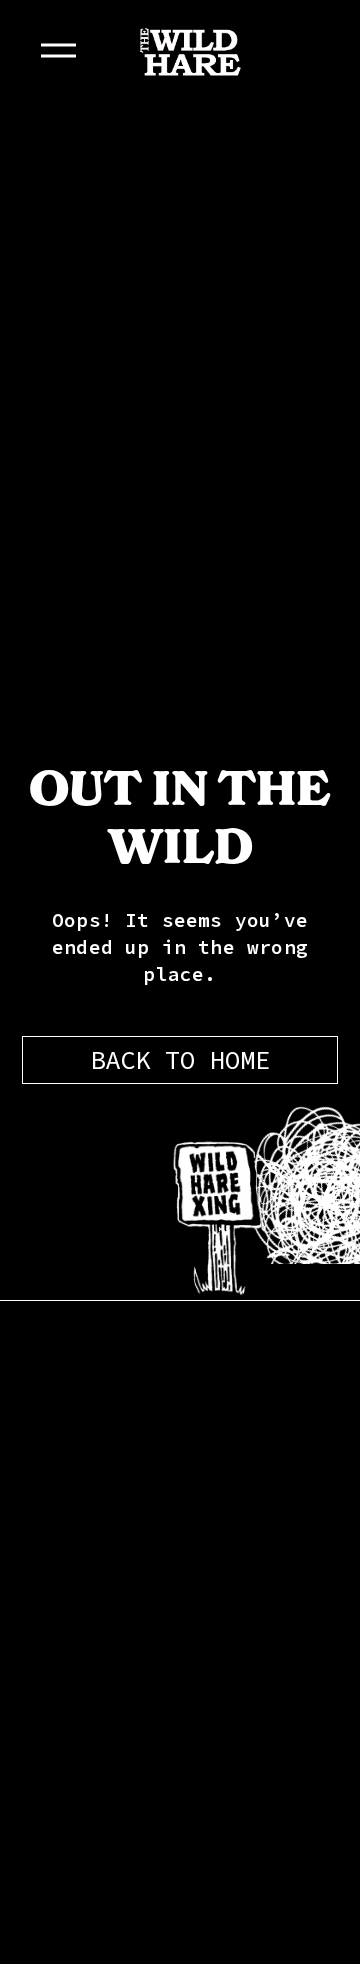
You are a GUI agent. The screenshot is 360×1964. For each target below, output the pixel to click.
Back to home (180, 1060)
